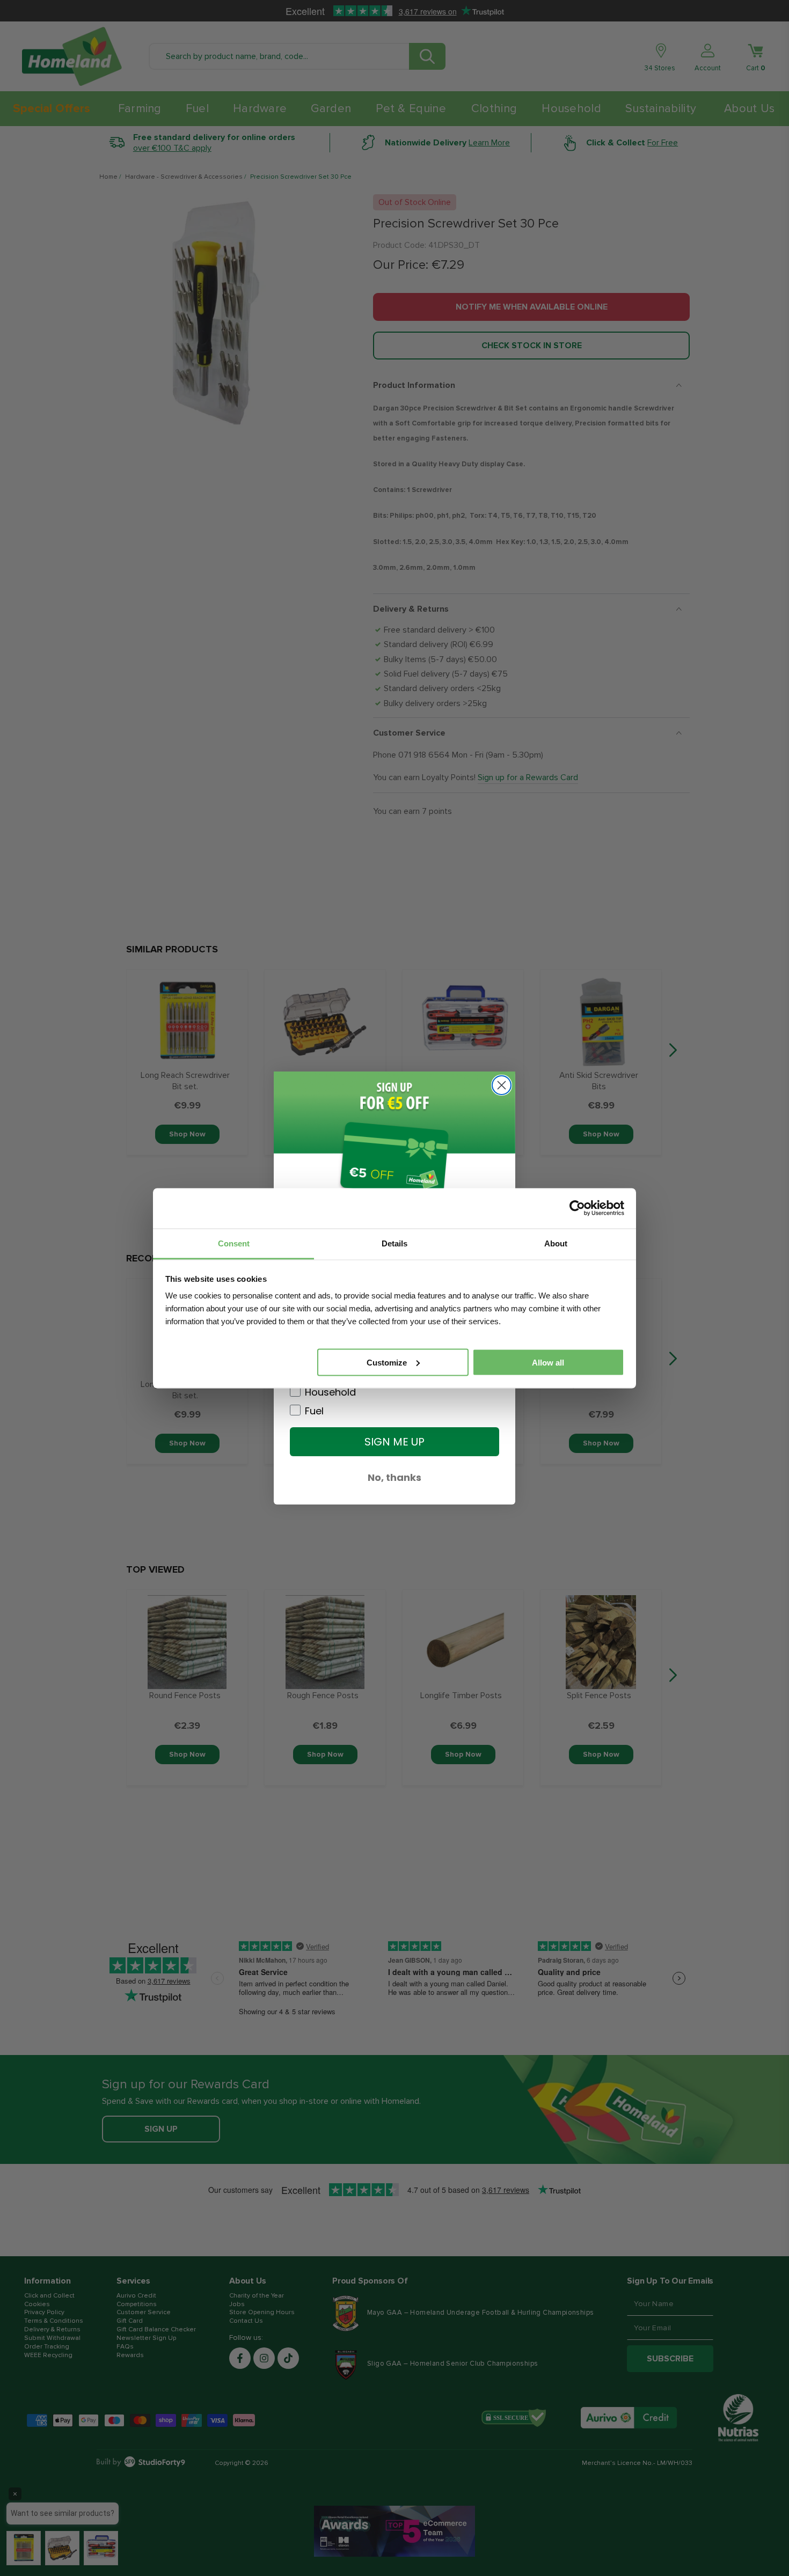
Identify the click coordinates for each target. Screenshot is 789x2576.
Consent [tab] (234, 1243)
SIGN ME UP (394, 1442)
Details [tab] (394, 1243)
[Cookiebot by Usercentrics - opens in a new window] (577, 1208)
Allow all (548, 1362)
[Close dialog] (502, 1085)
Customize (387, 1362)
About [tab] (556, 1243)
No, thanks (394, 1477)
